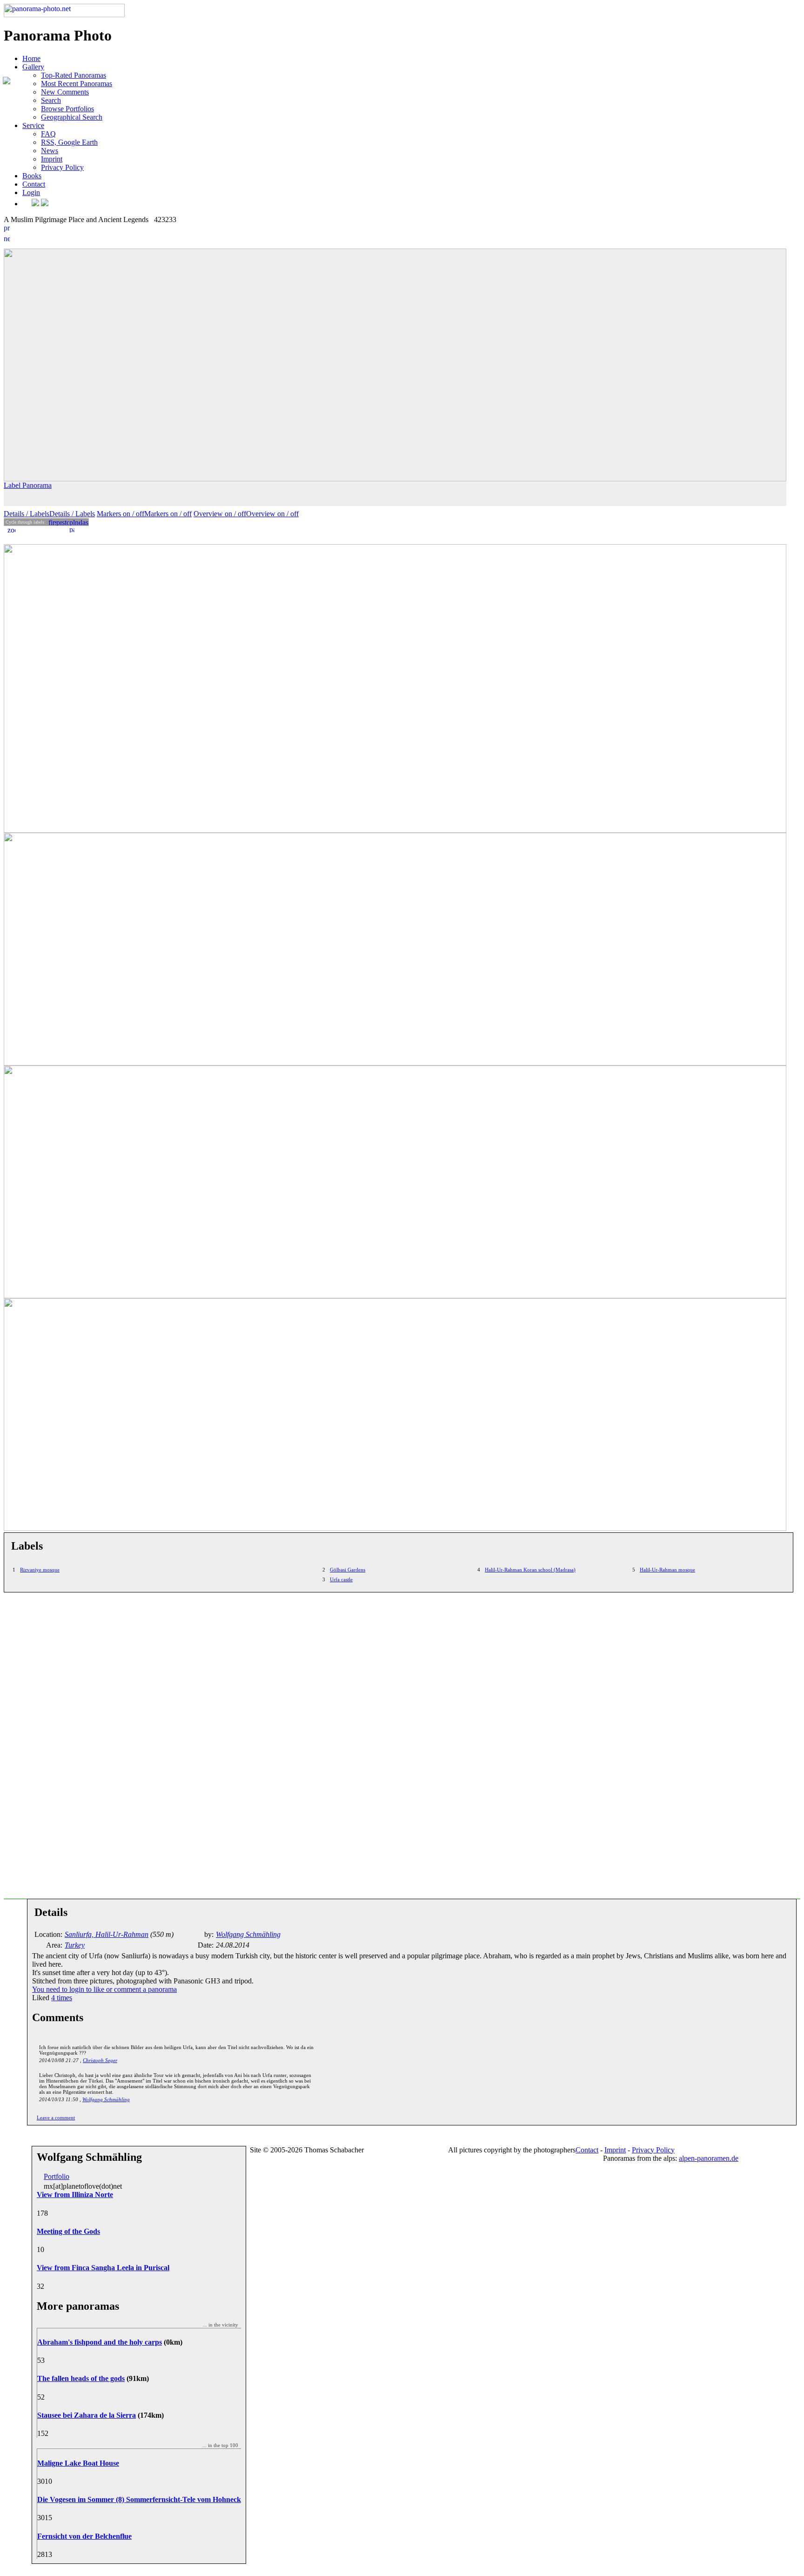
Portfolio (57, 2176)
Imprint (52, 159)
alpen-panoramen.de (709, 2158)
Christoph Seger (100, 2060)
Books (32, 176)
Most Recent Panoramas (77, 84)
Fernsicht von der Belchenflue (84, 2536)
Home (31, 58)
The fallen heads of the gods (81, 2378)
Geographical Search (72, 117)
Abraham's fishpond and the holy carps (100, 2342)
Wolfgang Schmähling (106, 2099)
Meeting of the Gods (68, 2231)
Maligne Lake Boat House (78, 2463)
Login (31, 192)
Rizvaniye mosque (40, 1570)
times (62, 1998)
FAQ (48, 134)
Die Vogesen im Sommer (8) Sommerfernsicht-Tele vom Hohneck (139, 2499)
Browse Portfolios (67, 109)
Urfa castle (341, 1579)
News (50, 151)
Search (51, 100)
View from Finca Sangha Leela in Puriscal (103, 2268)
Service (33, 125)
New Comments (65, 92)
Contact (34, 184)
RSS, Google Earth (69, 142)
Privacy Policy (62, 167)
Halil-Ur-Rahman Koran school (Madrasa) (530, 1570)
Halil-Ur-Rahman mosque (667, 1570)
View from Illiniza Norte (75, 2195)
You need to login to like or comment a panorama (104, 1989)
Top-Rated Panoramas (74, 75)
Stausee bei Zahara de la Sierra (87, 2415)
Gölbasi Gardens (348, 1570)
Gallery (33, 67)
